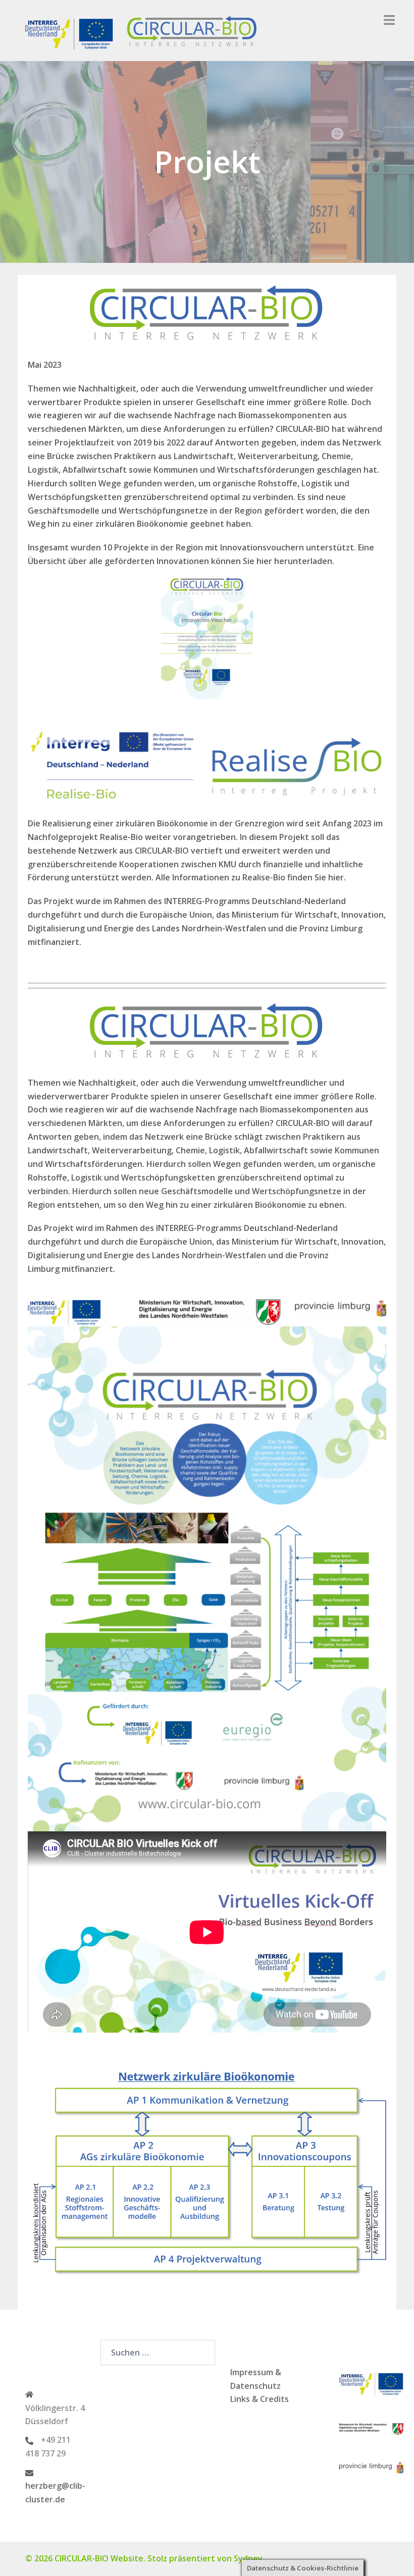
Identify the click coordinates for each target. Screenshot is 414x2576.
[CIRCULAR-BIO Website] (144, 30)
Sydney (248, 2558)
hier (264, 561)
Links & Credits (260, 2399)
